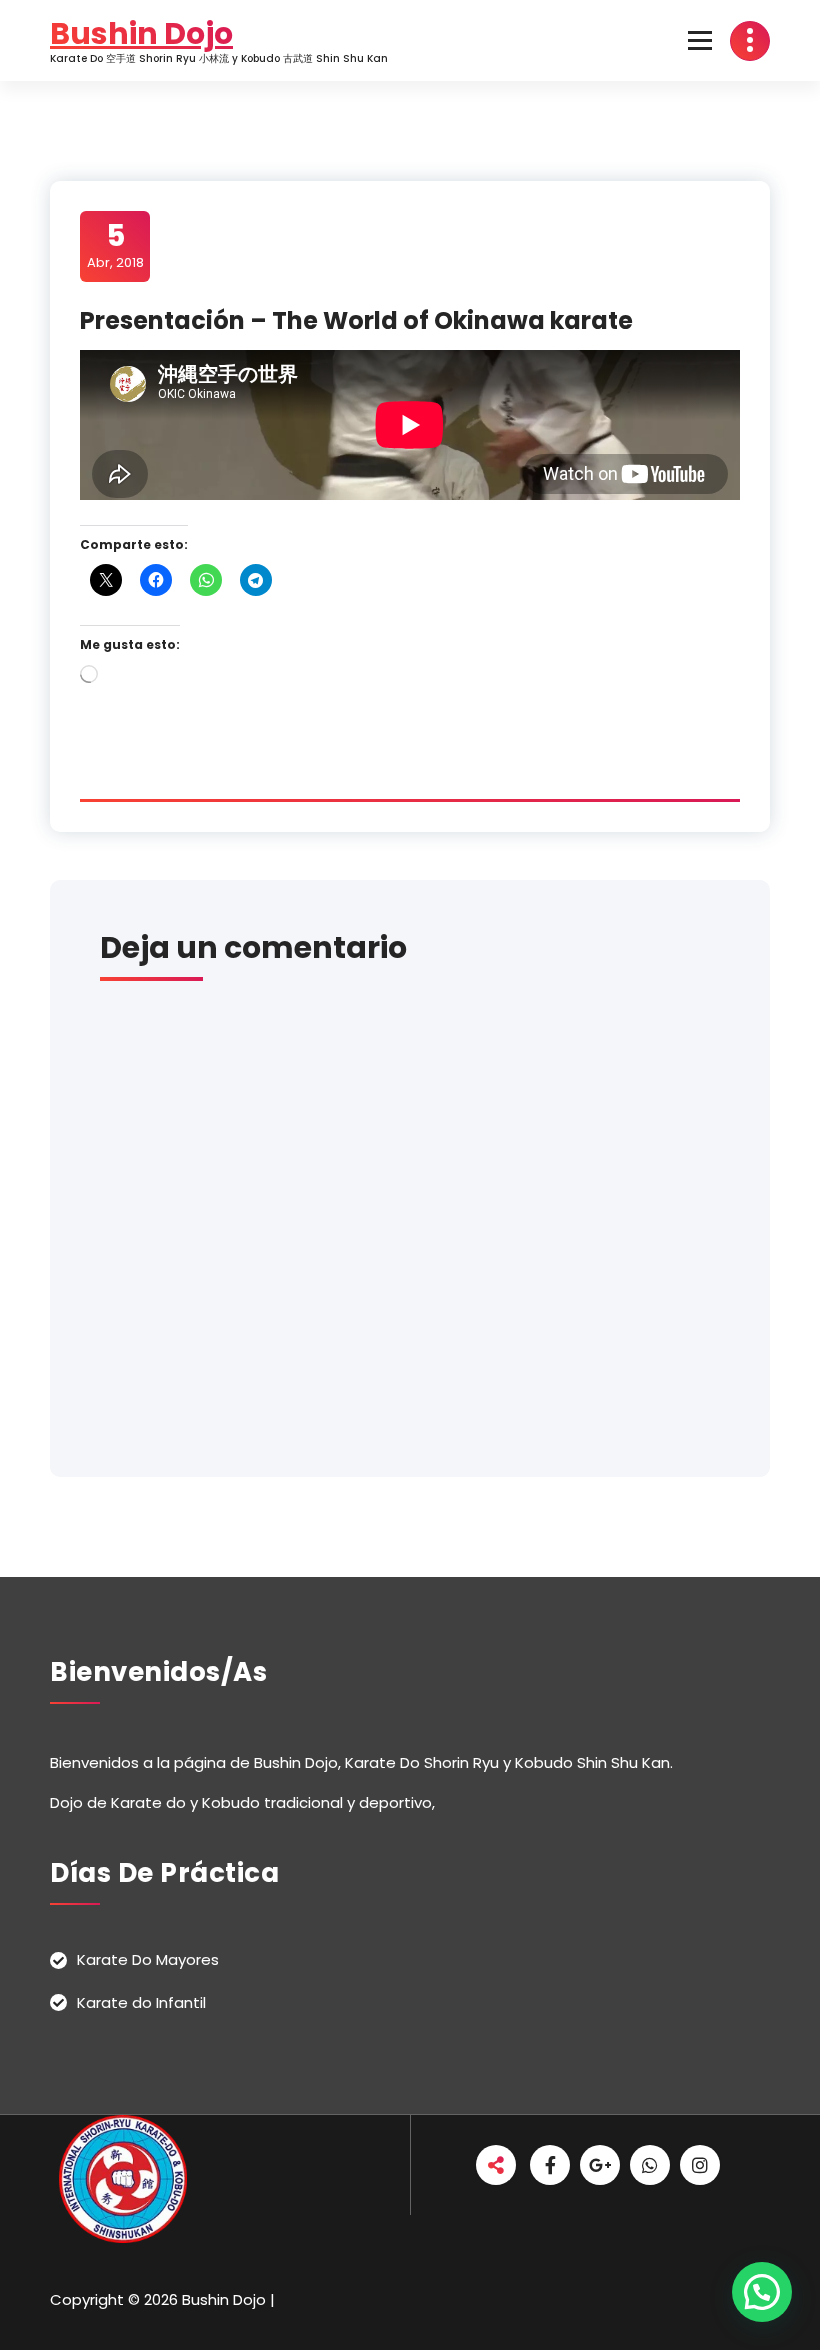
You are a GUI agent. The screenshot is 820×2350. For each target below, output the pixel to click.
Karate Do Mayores (148, 1959)
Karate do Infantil (141, 2002)
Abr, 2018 (115, 245)
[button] (762, 2292)
